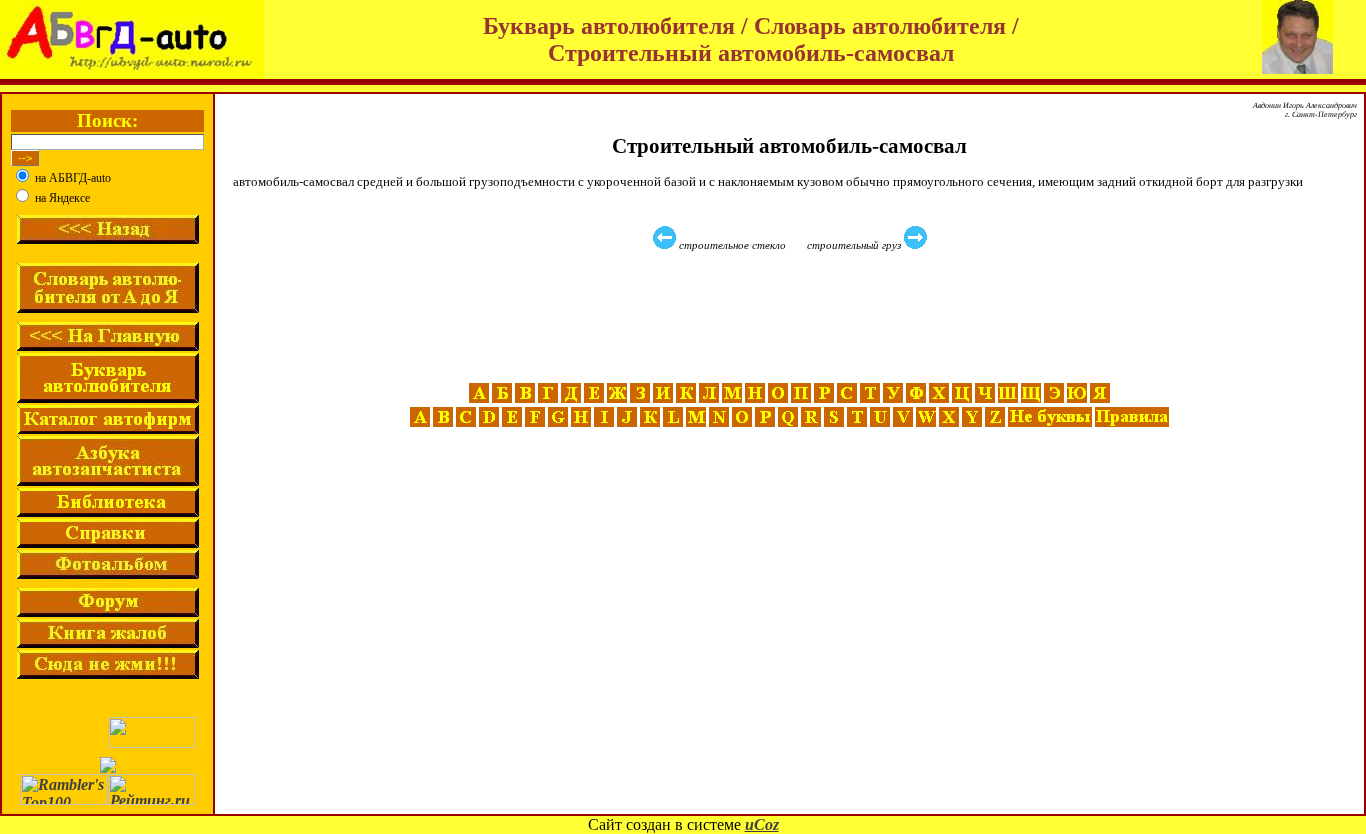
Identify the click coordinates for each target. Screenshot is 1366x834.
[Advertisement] (792, 317)
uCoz (762, 824)
